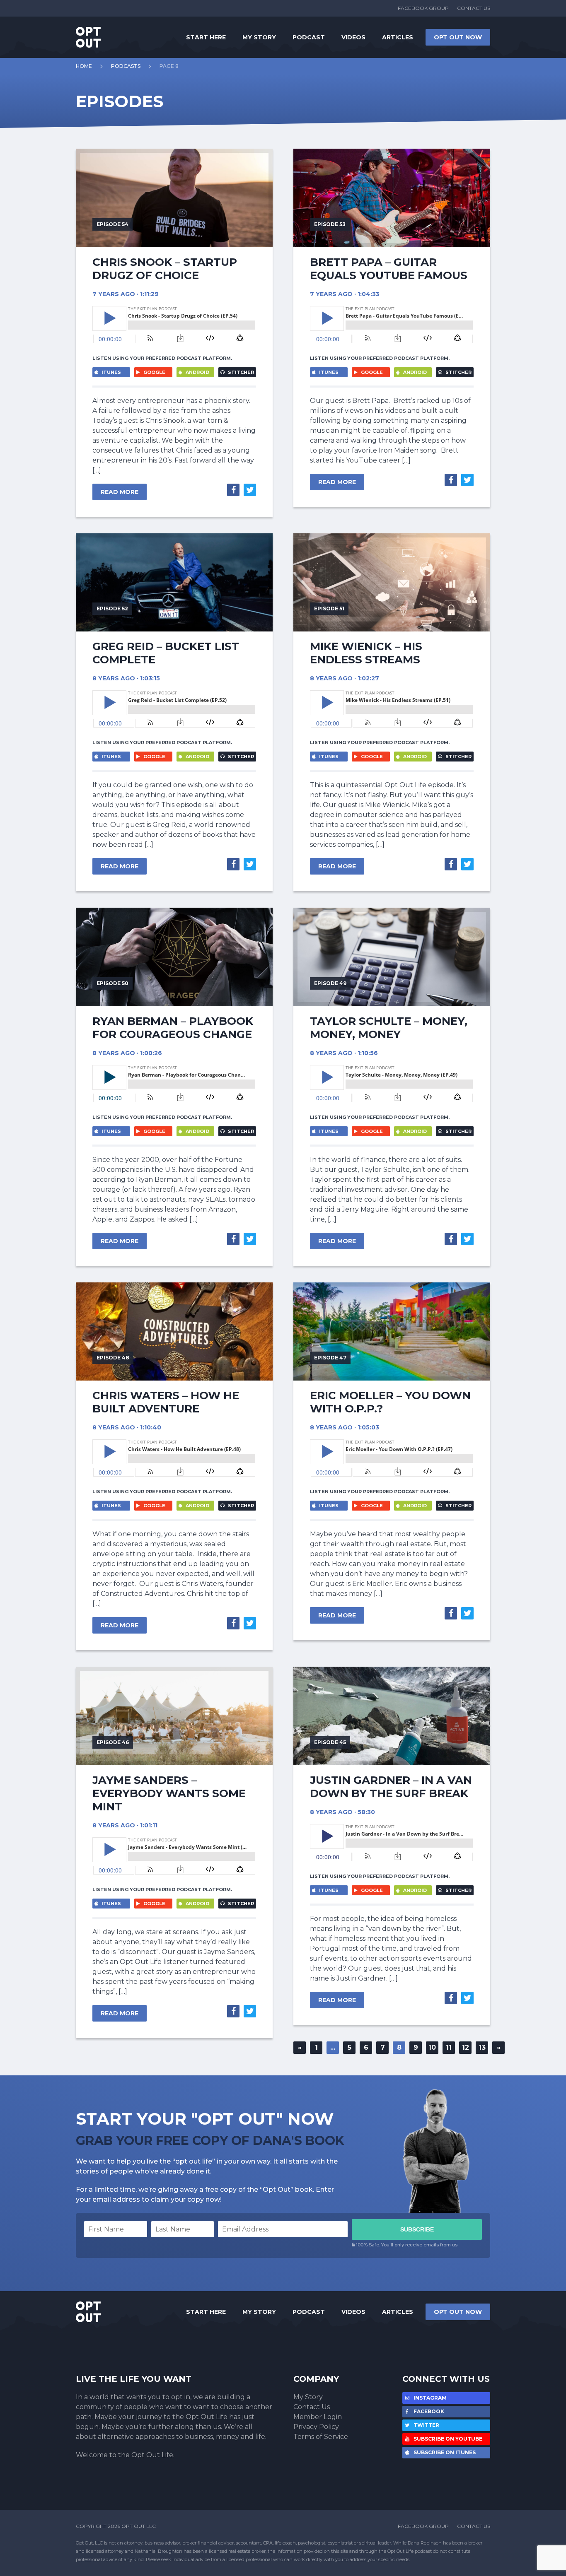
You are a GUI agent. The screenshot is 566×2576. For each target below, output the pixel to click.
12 (466, 2047)
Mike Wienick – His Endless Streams (366, 653)
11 (449, 2047)
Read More (120, 492)
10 (432, 2047)
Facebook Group (423, 8)
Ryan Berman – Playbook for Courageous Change (173, 1028)
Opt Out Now (458, 37)
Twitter (426, 2425)
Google (154, 372)
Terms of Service (321, 2437)
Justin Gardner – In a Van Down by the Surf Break (391, 1787)
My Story (259, 37)
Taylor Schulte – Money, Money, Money (389, 1028)
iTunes (111, 372)
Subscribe (417, 2229)
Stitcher (240, 372)
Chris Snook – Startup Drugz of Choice (165, 269)
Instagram (429, 2398)
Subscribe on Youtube (447, 2439)
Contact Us (474, 8)
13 (482, 2047)
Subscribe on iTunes (444, 2452)
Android (197, 372)
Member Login (318, 2417)
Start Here (206, 37)
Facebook (428, 2411)
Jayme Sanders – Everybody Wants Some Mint (169, 1793)
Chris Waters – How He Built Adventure (166, 1402)
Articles (398, 37)
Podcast (309, 37)
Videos (353, 37)
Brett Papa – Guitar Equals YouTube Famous (389, 269)
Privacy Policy (316, 2427)
